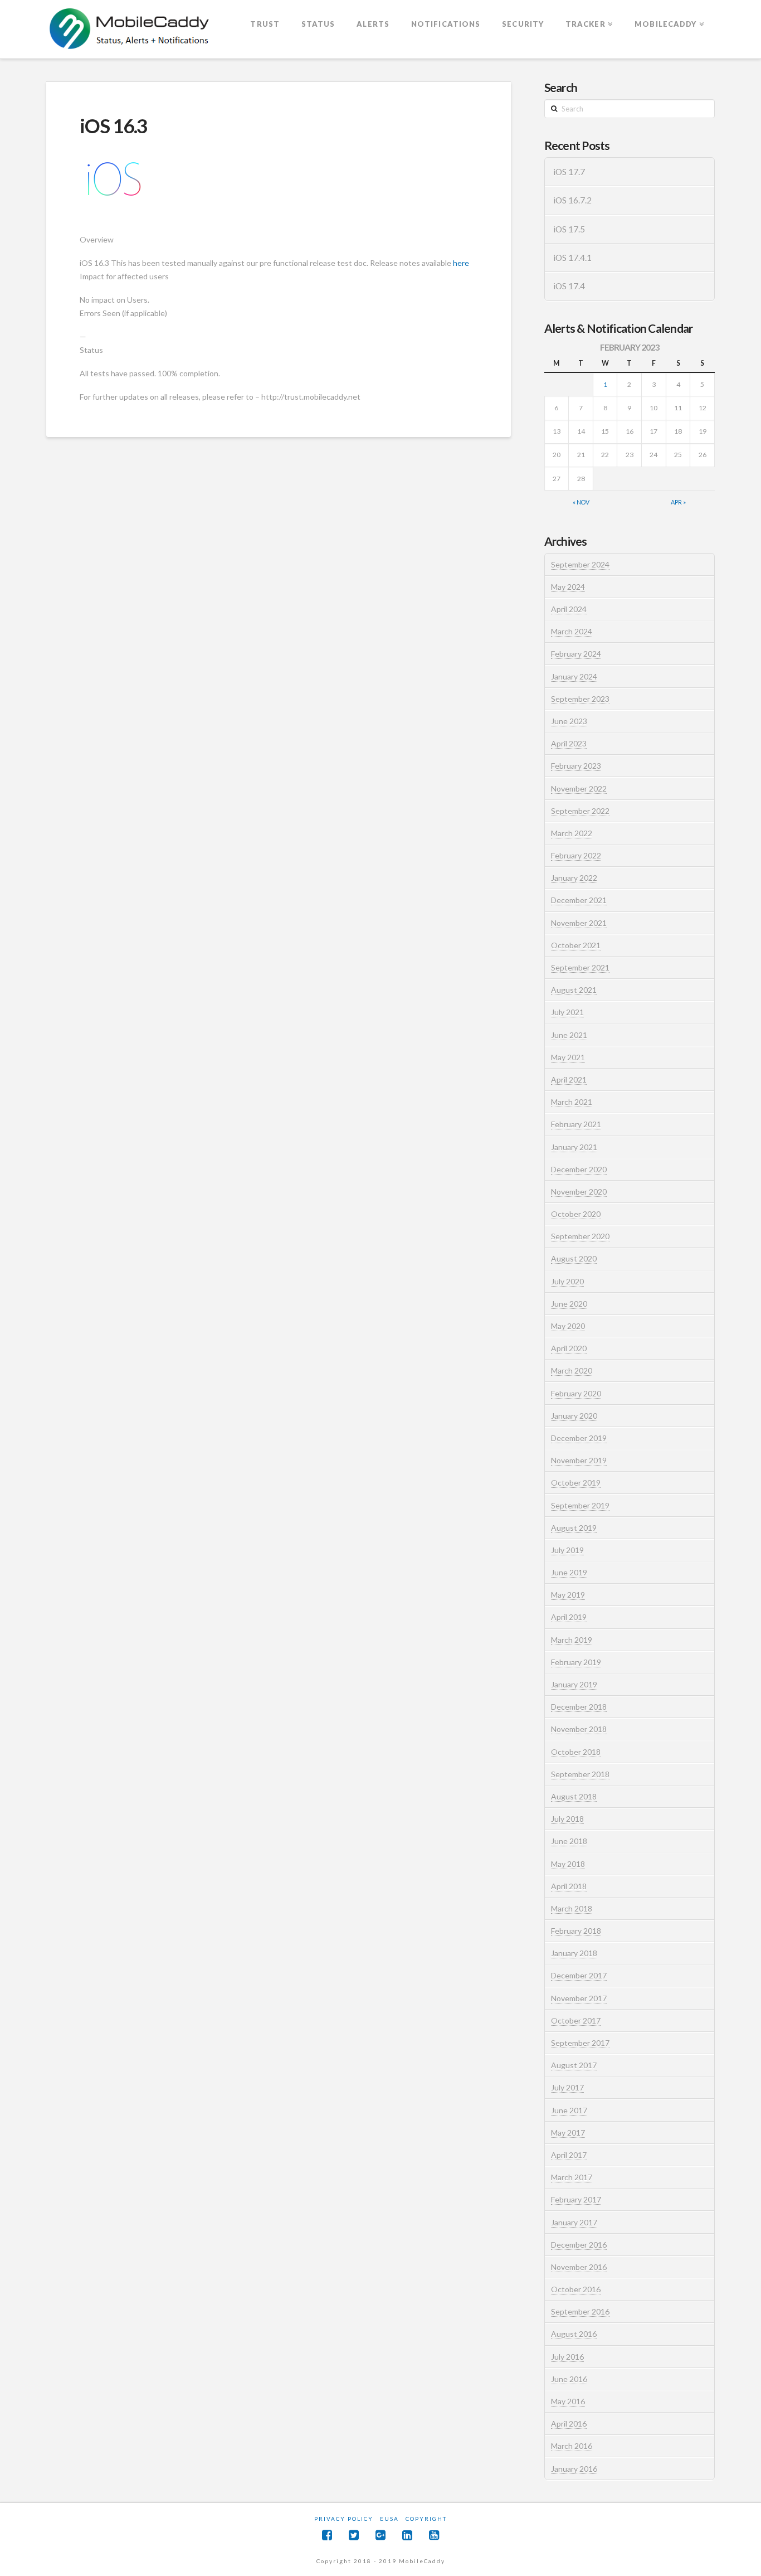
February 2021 (576, 1124)
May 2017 (568, 2133)
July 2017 (567, 2087)
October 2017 (576, 2020)
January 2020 (574, 1416)
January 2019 (574, 1684)
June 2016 (569, 2379)
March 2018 (572, 1908)
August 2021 (574, 990)
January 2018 (574, 1953)
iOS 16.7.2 (572, 200)
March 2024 (572, 631)
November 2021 (579, 923)
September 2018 (580, 1774)
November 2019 (579, 1460)
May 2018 (568, 1864)
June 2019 (569, 1572)
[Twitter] (354, 2535)
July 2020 (567, 1281)
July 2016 (567, 2357)
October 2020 (576, 1214)
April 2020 (569, 1348)
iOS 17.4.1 (572, 258)
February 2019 (576, 1662)
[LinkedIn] (407, 2535)
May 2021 (568, 1057)
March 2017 (572, 2177)
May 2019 (568, 1595)
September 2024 (580, 564)
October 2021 (576, 945)
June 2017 (569, 2110)
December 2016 (579, 2245)
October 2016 (576, 2289)
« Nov (581, 502)
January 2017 (574, 2222)
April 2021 (569, 1080)
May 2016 (568, 2401)
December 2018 (579, 1707)
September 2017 (580, 2043)
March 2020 (572, 1371)
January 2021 (574, 1147)
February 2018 (576, 1931)
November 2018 (579, 1729)
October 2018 (576, 1752)
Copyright (426, 2519)
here (461, 263)
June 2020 (569, 1304)
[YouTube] (434, 2535)
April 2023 (569, 743)
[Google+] (380, 2535)
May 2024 (568, 587)
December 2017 (579, 1975)
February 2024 (576, 654)
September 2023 (580, 699)
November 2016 (579, 2267)
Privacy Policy (344, 2519)
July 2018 (567, 1819)
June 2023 (569, 721)
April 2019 (569, 1617)
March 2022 (572, 833)
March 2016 (572, 2446)
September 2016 (580, 2311)
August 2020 (574, 1258)
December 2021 (579, 900)
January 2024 (574, 676)
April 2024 (569, 609)
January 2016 (574, 2469)
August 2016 (574, 2334)
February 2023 (576, 766)
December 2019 (579, 1438)
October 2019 (576, 1483)
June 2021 (569, 1035)
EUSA (389, 2519)
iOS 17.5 (569, 229)
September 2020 (580, 1236)
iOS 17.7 (569, 172)
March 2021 (572, 1102)
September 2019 (580, 1505)
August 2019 (574, 1528)
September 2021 (580, 967)
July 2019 (567, 1550)
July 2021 (567, 1012)
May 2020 (568, 1326)
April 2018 (569, 1886)
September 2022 (580, 811)
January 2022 (574, 878)
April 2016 (569, 2424)
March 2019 (572, 1640)
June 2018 (569, 1841)
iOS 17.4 (569, 286)
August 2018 (574, 1796)
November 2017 (579, 1998)
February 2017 (576, 2199)
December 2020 (579, 1169)
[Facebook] (327, 2535)
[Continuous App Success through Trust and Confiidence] (130, 30)
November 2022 (579, 789)
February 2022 (576, 855)
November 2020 (579, 1192)
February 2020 (576, 1393)
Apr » (678, 502)
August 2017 (574, 2065)
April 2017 (569, 2155)
